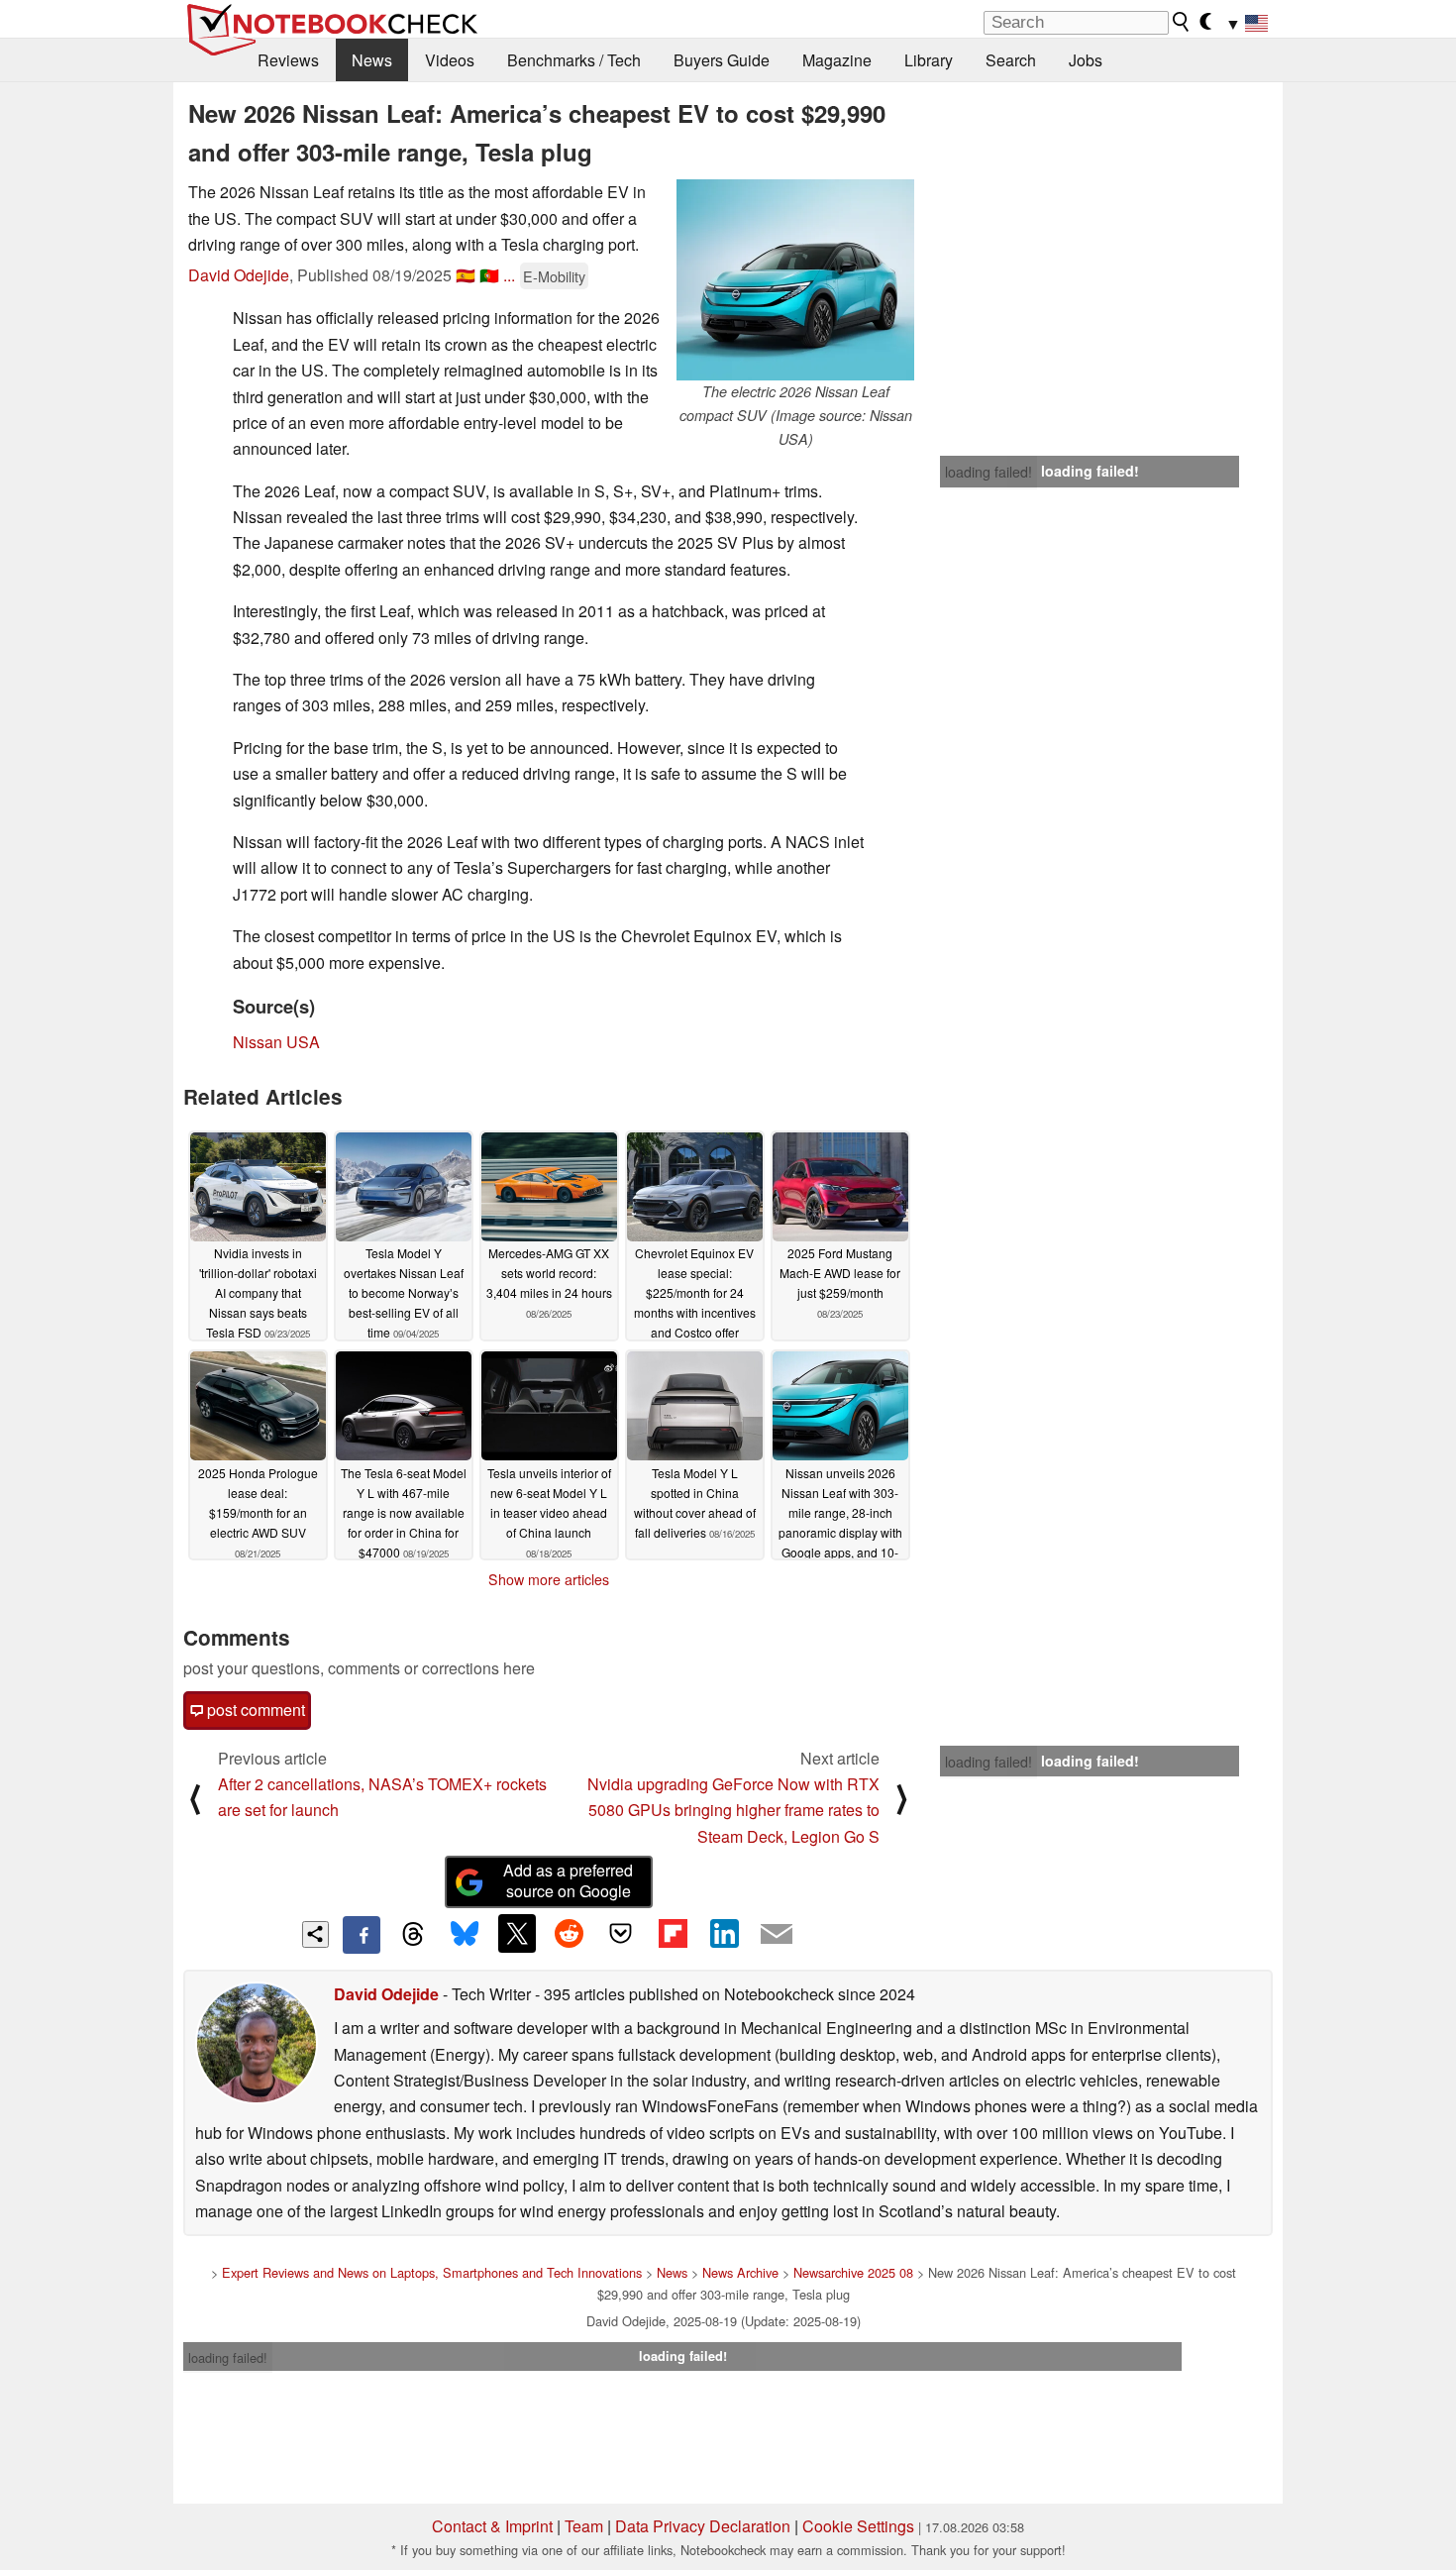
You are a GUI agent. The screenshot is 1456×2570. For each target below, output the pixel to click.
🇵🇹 (489, 275)
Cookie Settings (858, 2526)
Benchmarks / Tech (574, 60)
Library (929, 60)
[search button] (1182, 22)
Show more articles (549, 1579)
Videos (450, 60)
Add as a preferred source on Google (568, 1880)
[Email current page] (777, 1935)
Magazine (837, 60)
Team (584, 2526)
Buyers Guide (722, 60)
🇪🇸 (466, 275)
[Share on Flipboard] (673, 1933)
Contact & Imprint (492, 2526)
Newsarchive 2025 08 (853, 2272)
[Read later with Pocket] (621, 1933)
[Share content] (315, 1934)
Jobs (1086, 60)
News (372, 60)
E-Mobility (554, 276)
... (509, 275)
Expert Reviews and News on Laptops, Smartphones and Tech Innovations (432, 2272)
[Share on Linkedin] (724, 1933)
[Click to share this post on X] (517, 1933)
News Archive (740, 2272)
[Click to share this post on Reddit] (569, 1933)
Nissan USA (276, 1042)
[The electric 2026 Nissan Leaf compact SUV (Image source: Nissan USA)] (795, 280)
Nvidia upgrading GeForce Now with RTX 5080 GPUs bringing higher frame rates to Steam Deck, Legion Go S (733, 1810)
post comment (254, 1710)
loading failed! (988, 472)
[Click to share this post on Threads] (413, 1935)
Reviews (288, 60)
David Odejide (239, 275)
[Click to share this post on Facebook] (362, 1935)
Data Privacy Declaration (703, 2526)
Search (1011, 60)
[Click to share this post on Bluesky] (465, 1935)
